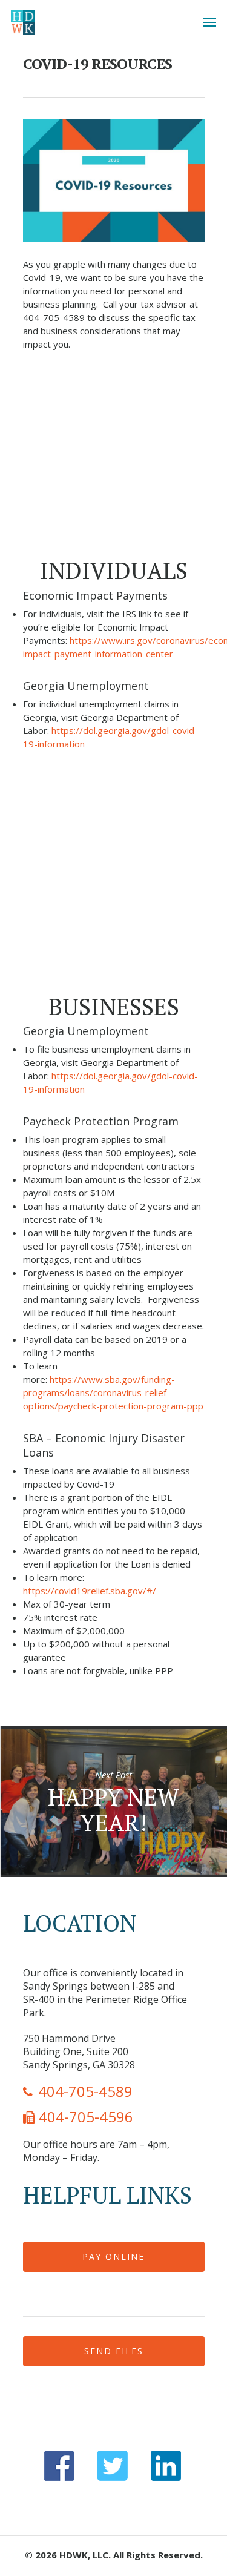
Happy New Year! (113, 1801)
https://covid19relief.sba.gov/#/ (90, 1591)
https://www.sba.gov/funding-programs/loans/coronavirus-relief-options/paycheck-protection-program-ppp (113, 1392)
